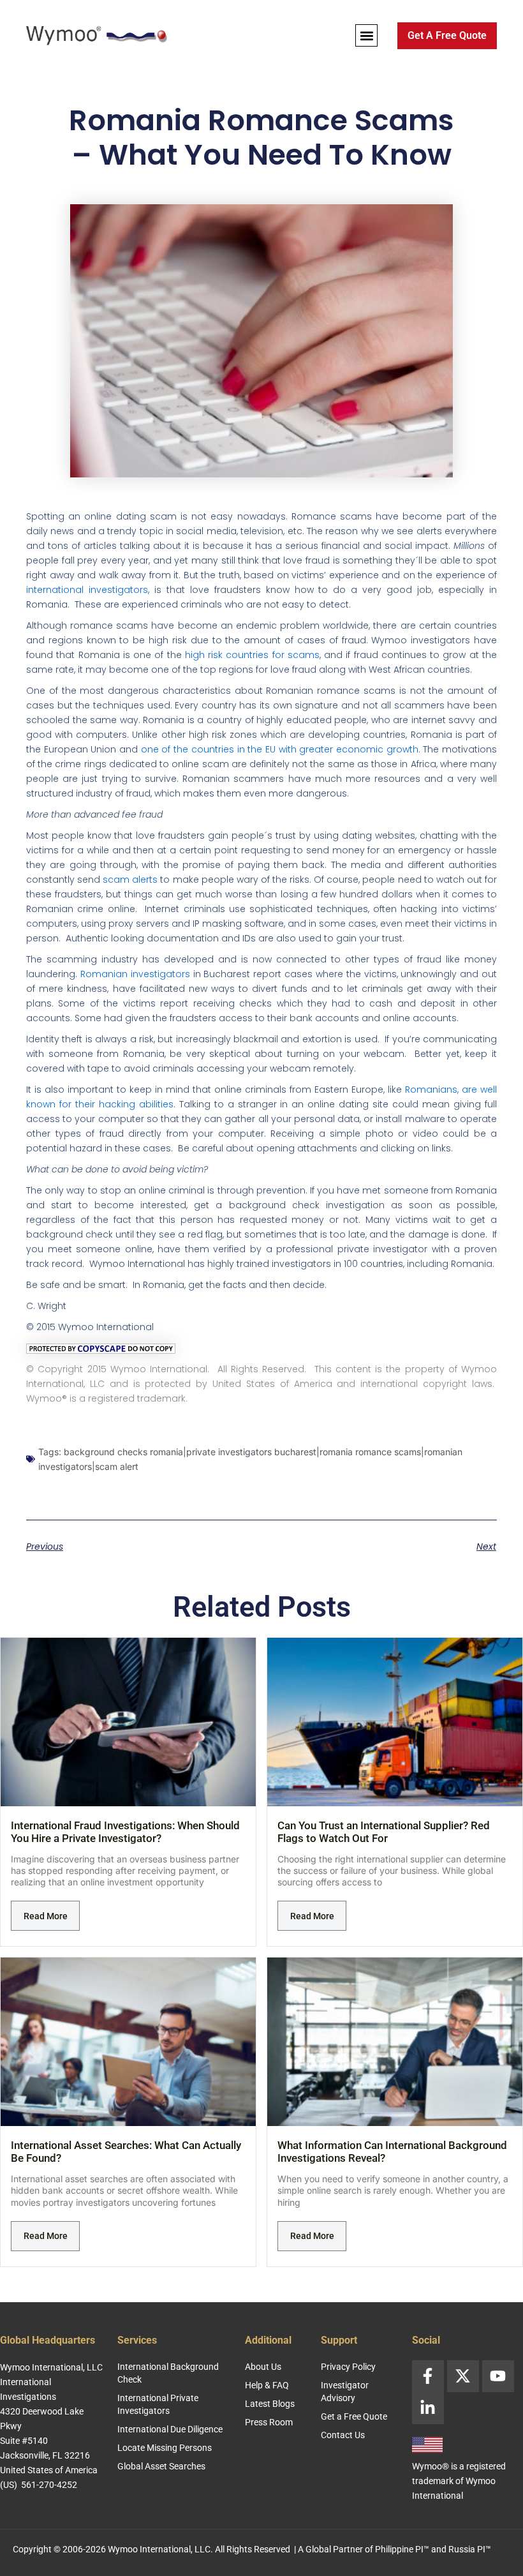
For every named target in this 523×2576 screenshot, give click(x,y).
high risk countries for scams (252, 655)
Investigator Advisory (345, 2392)
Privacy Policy (348, 2367)
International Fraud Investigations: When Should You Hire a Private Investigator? (125, 1832)
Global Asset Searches (161, 2466)
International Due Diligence (170, 2429)
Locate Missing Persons (165, 2448)
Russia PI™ (470, 2549)
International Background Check (168, 2373)
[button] (366, 35)
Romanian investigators (135, 974)
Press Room (269, 2422)
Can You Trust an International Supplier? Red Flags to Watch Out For (384, 1832)
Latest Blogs (270, 2404)
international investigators (87, 590)
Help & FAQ (267, 2385)
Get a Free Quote (354, 2416)
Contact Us (343, 2435)
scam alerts (130, 880)
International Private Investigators (158, 2404)
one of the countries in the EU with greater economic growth (280, 749)
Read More (46, 1916)
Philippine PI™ (402, 2549)
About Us (263, 2367)
